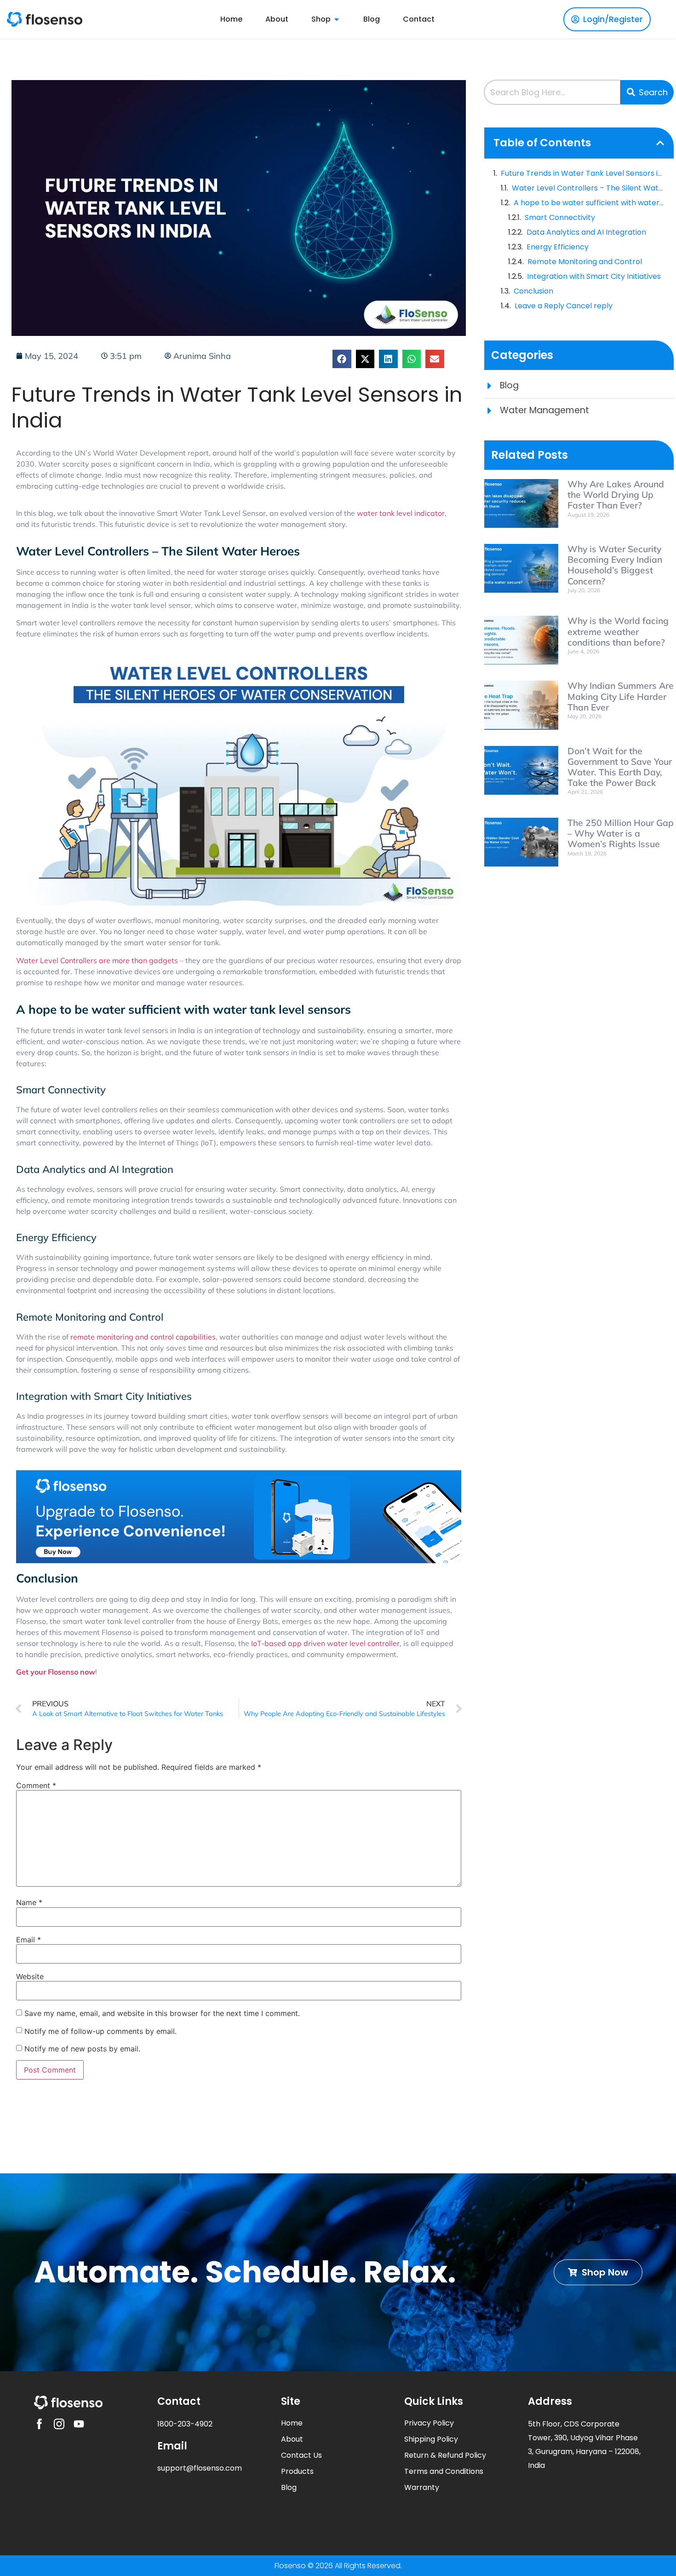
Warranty (422, 2487)
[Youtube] (79, 2424)
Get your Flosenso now (56, 1672)
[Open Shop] (337, 19)
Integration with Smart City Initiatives (594, 276)
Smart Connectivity (560, 217)
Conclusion (533, 291)
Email (29, 1940)
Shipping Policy (431, 2439)
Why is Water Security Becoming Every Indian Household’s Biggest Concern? (615, 565)
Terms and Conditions (444, 2471)
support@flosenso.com (200, 2468)
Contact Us (301, 2455)
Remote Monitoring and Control (585, 262)
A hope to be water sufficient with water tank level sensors (589, 203)
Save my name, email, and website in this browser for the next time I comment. (162, 2013)
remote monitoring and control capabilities (143, 1337)
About (292, 2439)
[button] (342, 359)
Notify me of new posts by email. (82, 2049)
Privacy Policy (429, 2423)
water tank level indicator (401, 513)
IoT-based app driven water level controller (325, 1643)
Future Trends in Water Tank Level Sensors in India (583, 173)
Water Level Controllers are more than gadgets (97, 960)
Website (30, 1976)
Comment (36, 1785)
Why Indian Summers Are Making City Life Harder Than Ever (621, 696)
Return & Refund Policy (445, 2455)
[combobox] (552, 92)
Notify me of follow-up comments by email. (100, 2031)
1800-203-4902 (185, 2424)
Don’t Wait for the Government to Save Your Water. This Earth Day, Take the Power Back (620, 767)
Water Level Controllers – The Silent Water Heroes (588, 188)
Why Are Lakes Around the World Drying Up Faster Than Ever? (616, 495)
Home (292, 2423)
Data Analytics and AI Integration (586, 232)
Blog (289, 2487)
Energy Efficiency (558, 247)
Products (297, 2471)
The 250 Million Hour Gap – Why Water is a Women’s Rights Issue (621, 833)
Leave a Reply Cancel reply (564, 306)
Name (29, 1902)
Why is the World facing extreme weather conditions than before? (618, 631)
